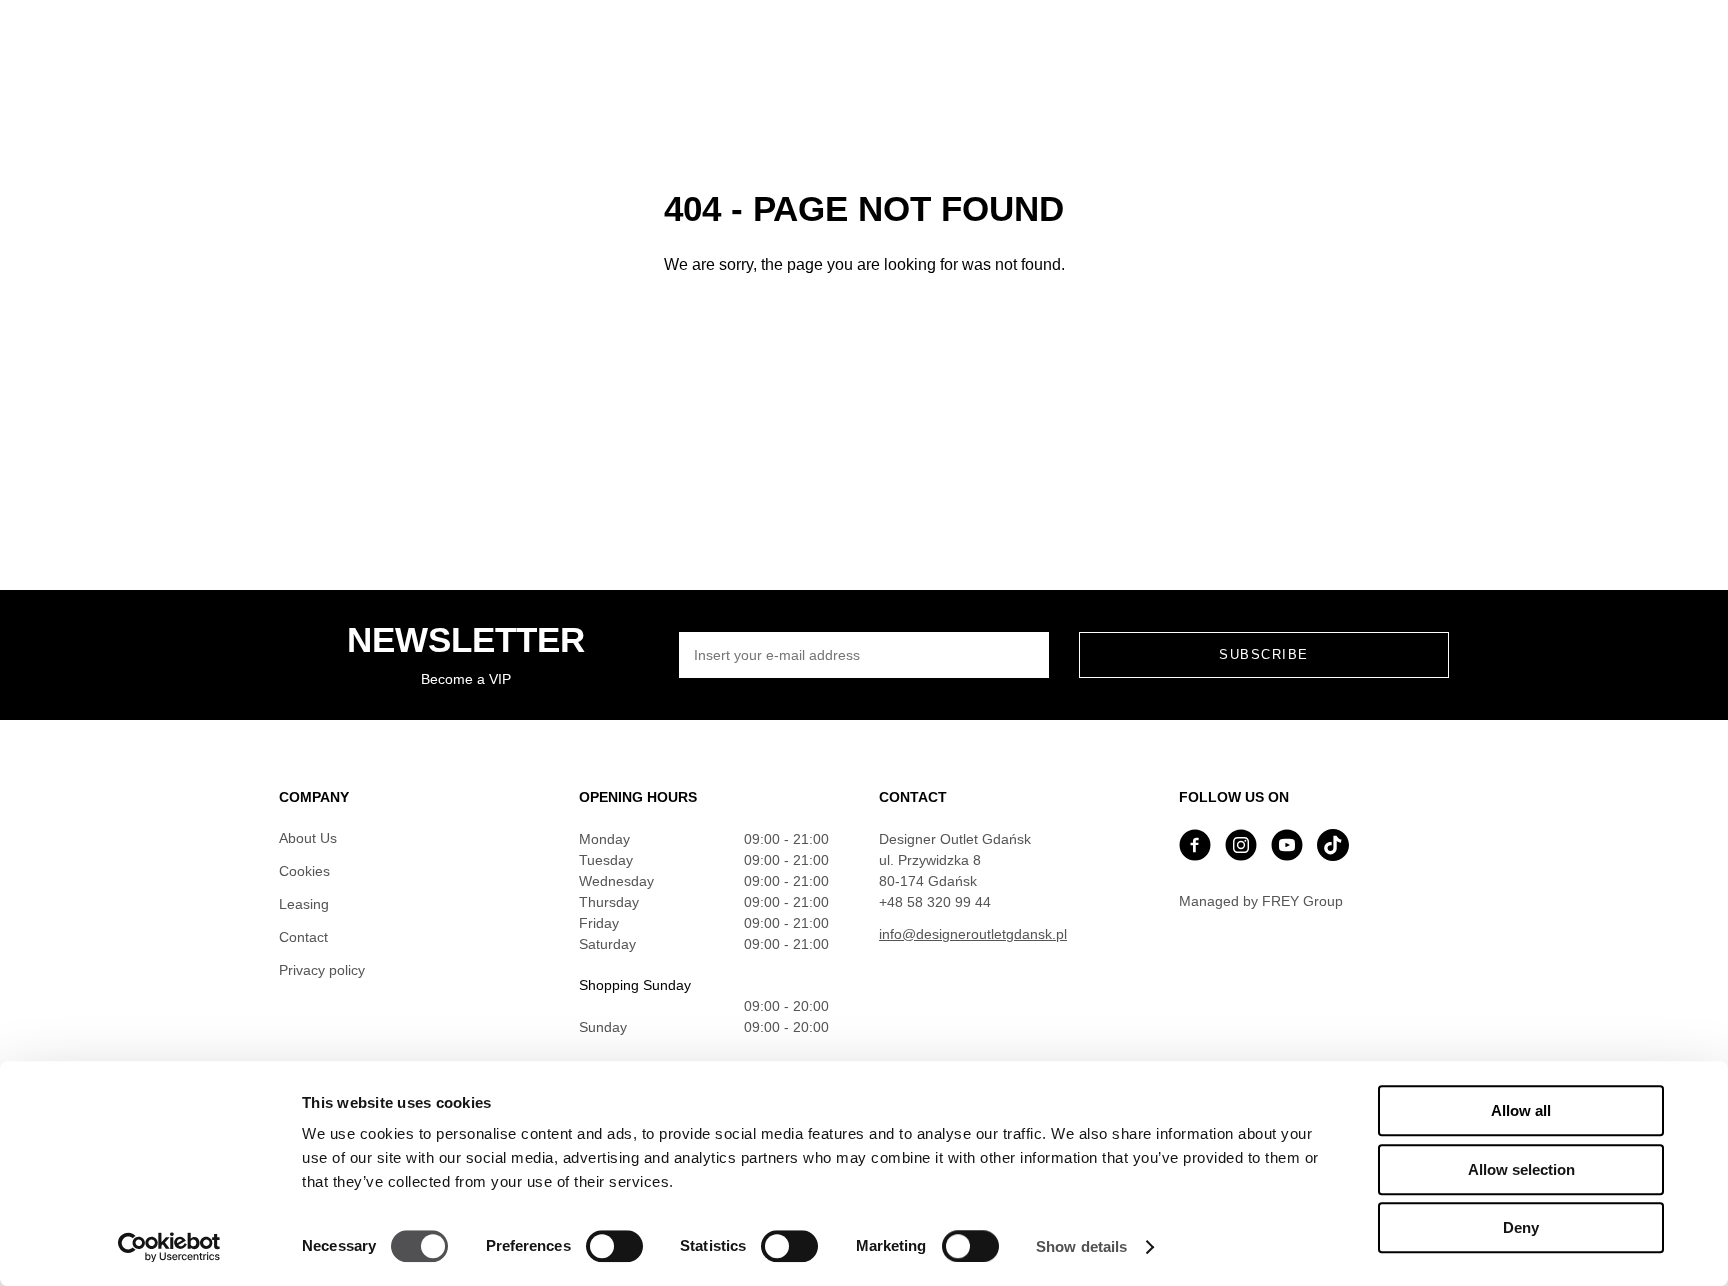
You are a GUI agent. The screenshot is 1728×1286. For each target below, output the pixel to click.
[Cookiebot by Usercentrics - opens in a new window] (169, 1247)
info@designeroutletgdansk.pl (973, 934)
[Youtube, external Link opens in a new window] (1287, 847)
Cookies (304, 871)
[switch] (614, 1246)
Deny (1521, 1227)
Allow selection (1521, 1169)
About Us (308, 838)
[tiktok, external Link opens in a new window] (1333, 847)
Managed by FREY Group (1261, 901)
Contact (303, 937)
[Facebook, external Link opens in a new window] (1195, 847)
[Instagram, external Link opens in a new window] (1241, 847)
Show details (1081, 1246)
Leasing (304, 904)
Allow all (1521, 1110)
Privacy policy (322, 970)
